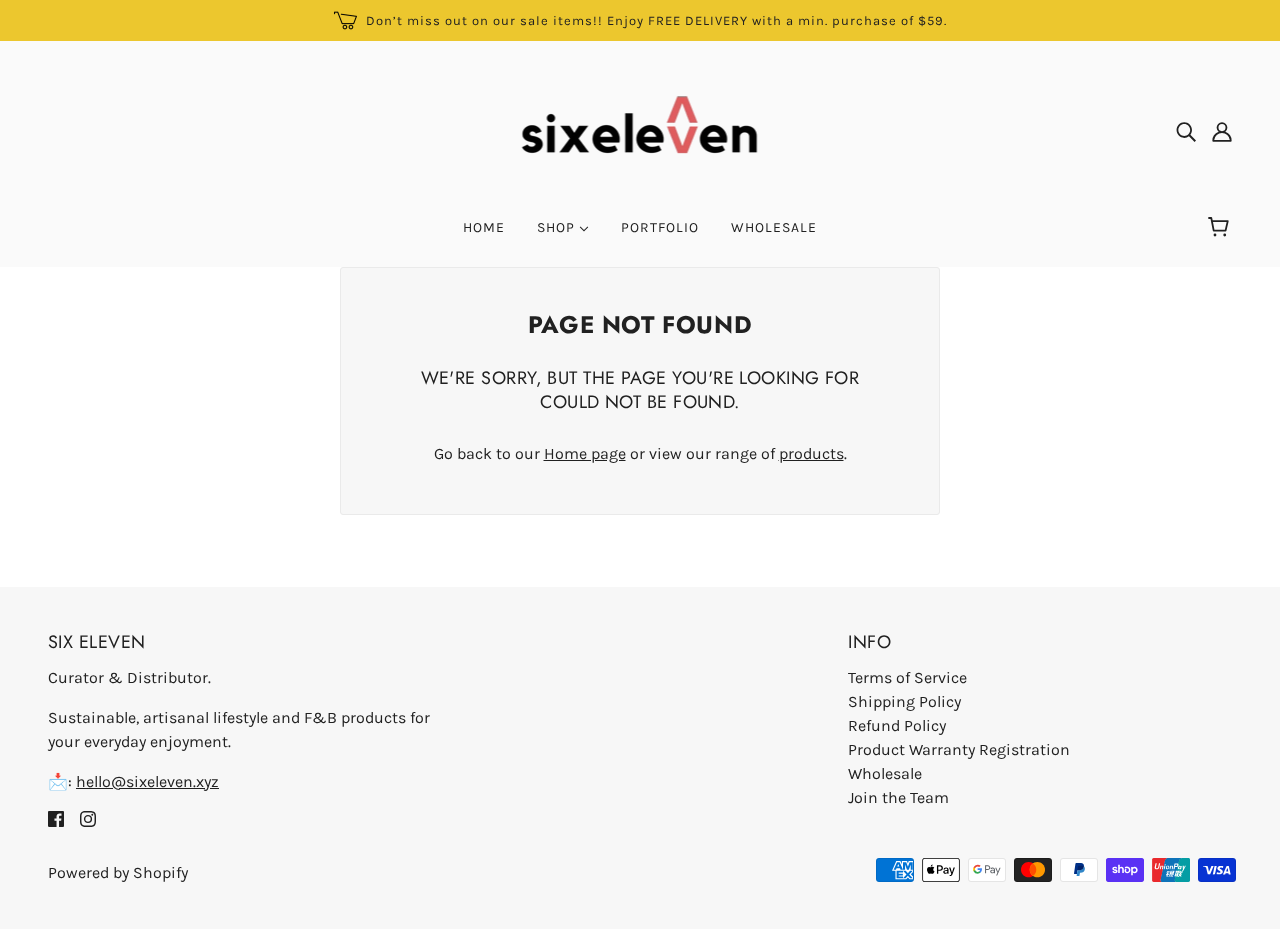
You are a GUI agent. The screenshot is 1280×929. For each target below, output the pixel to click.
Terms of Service (907, 677)
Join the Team (898, 797)
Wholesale (885, 773)
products (811, 453)
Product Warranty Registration (959, 749)
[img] (1186, 131)
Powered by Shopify (118, 872)
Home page (585, 453)
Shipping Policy (904, 701)
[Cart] (1221, 228)
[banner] (640, 129)
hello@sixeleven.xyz (147, 781)
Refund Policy (897, 725)
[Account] (1222, 131)
